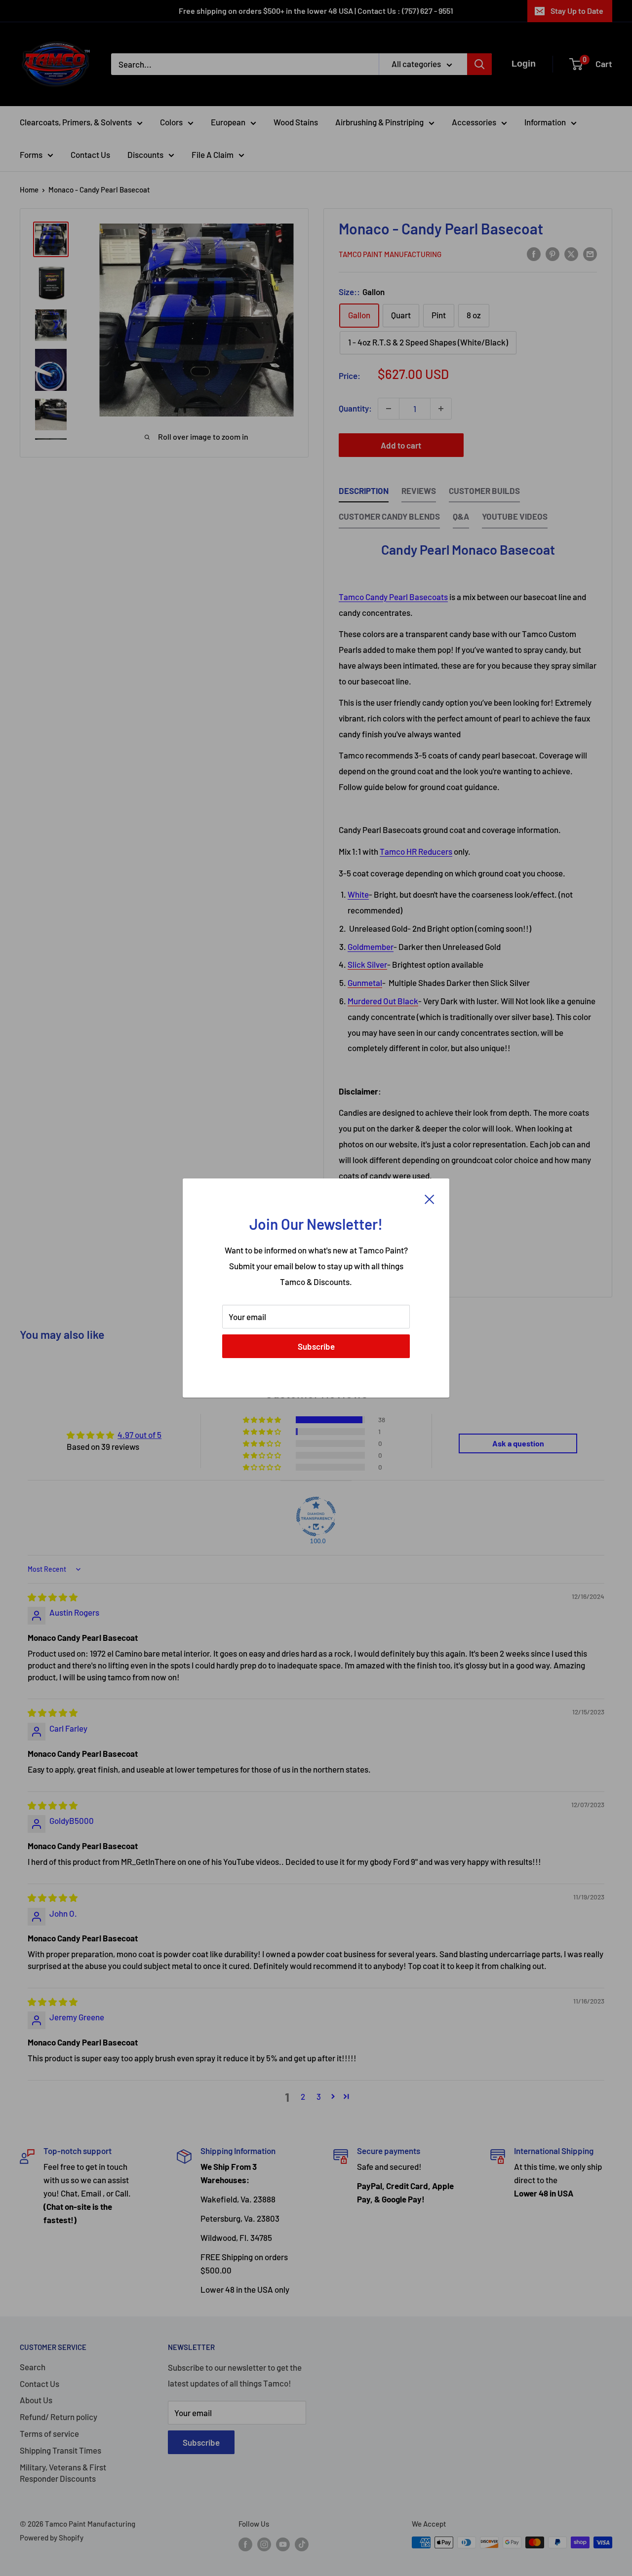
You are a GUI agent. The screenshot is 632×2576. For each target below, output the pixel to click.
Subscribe (316, 1346)
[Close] (430, 1198)
